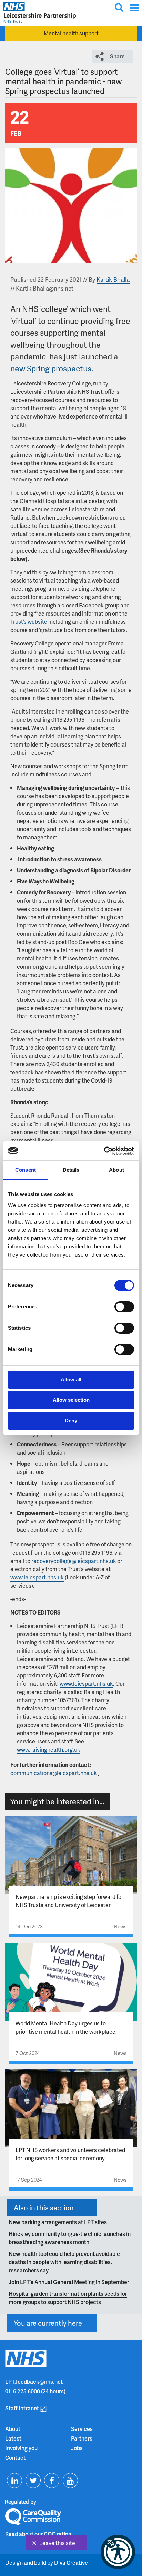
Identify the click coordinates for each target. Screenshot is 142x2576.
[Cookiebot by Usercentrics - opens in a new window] (104, 1151)
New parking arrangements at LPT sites (58, 2222)
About (13, 2429)
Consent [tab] (26, 1170)
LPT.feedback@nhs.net (34, 2382)
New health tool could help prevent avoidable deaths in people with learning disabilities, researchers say (64, 2262)
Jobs (77, 2448)
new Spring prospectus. (52, 368)
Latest (13, 2438)
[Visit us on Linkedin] (14, 2480)
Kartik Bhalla (113, 279)
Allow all (71, 1379)
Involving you (21, 2448)
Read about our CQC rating (38, 2534)
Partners (82, 2438)
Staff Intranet (22, 2408)
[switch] (124, 1307)
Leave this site (57, 2543)
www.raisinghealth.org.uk (49, 1749)
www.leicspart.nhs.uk (37, 1577)
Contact (15, 2458)
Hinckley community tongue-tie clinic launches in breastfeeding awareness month (70, 2238)
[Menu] (134, 8)
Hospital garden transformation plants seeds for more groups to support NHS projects (68, 2298)
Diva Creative (71, 2562)
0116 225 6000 (23, 2391)
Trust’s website (29, 622)
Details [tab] (71, 1170)
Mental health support (71, 33)
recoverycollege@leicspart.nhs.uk (74, 1561)
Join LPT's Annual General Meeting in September (69, 2282)
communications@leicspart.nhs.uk (54, 1773)
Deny (71, 1420)
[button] (118, 2552)
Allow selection (71, 1400)
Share (117, 56)
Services (82, 2429)
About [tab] (116, 1170)
